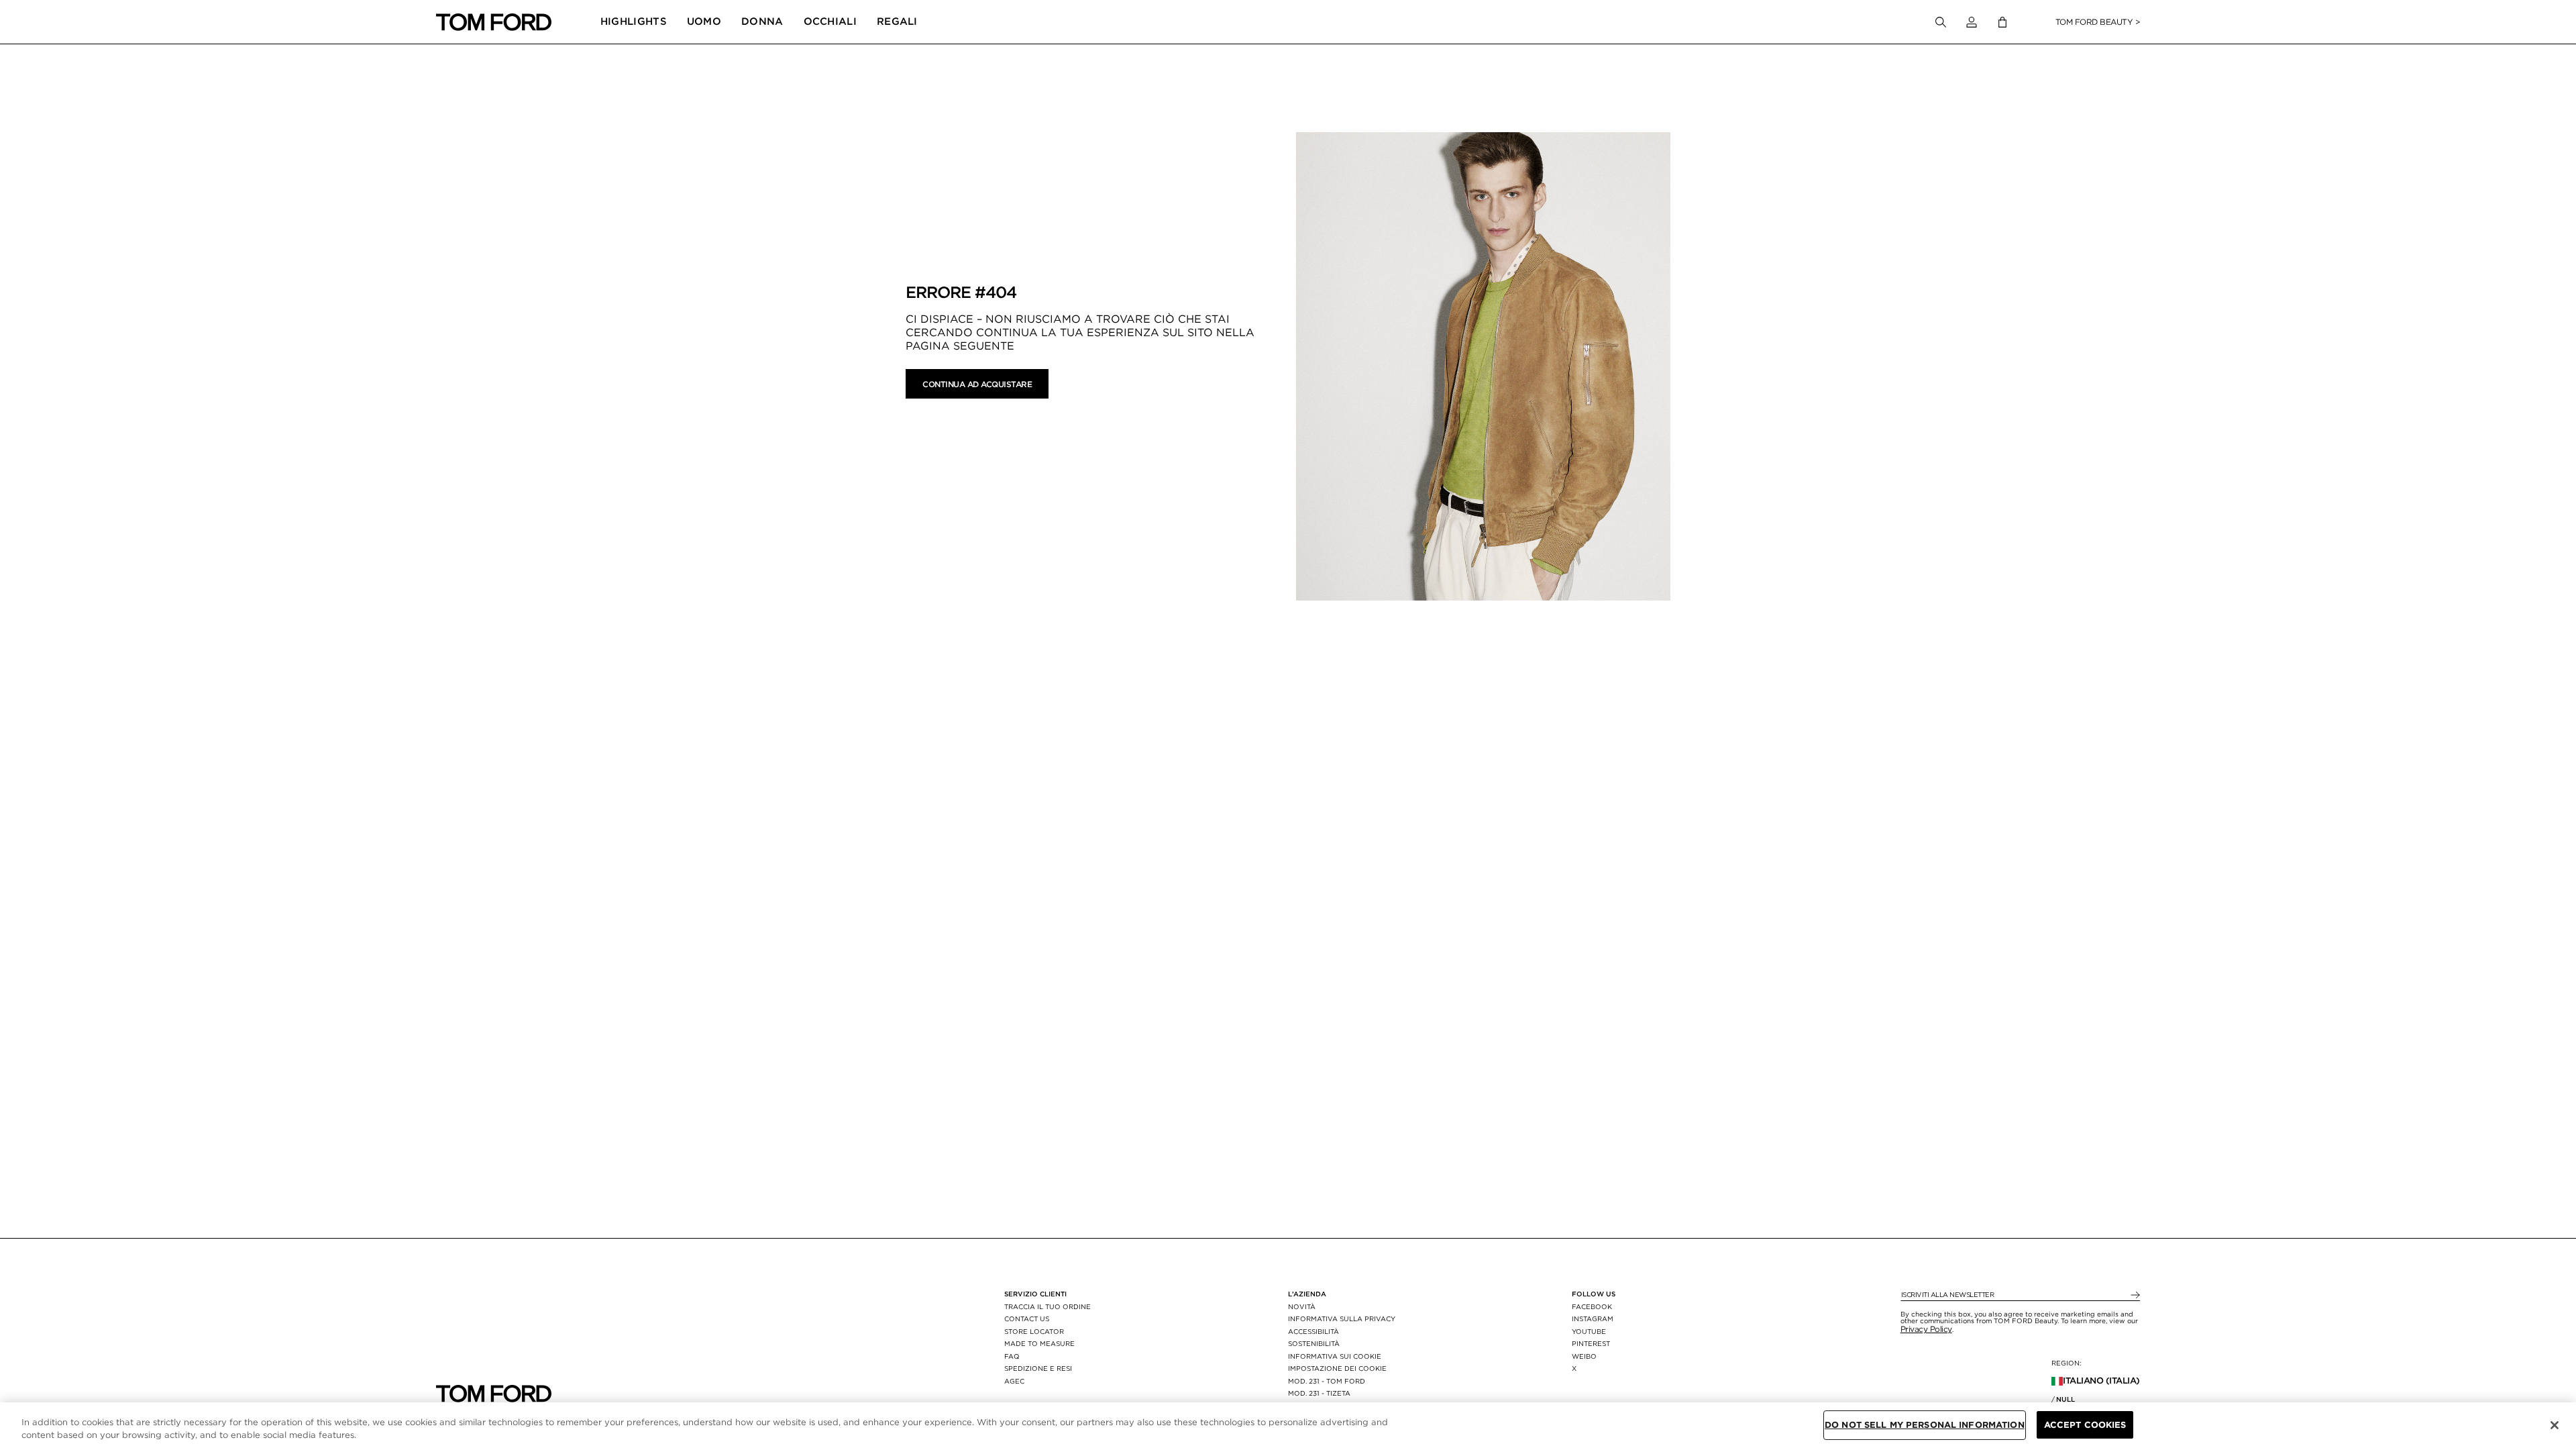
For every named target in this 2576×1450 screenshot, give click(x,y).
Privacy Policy (1926, 1329)
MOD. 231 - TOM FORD (1327, 1381)
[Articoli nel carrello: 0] (2002, 22)
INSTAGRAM (1593, 1318)
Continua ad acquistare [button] (977, 384)
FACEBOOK (1592, 1306)
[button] (1972, 22)
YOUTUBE (1589, 1331)
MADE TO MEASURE (1039, 1343)
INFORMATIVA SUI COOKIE (1335, 1356)
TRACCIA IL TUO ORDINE (1048, 1306)
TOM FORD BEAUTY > (2098, 22)
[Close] (2555, 1425)
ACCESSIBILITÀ (1313, 1331)
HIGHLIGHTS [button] (634, 21)
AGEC (1014, 1381)
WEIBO (1584, 1356)
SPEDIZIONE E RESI (1038, 1368)
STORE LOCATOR (1034, 1331)
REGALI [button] (897, 21)
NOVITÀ (1302, 1306)
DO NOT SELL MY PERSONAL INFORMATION (1925, 1425)
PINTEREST (1591, 1343)
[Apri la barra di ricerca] (1941, 22)
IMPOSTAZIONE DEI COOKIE (1337, 1368)
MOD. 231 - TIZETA (1319, 1393)
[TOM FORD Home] (494, 22)
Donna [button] (762, 21)
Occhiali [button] (830, 21)
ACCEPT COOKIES (2085, 1425)
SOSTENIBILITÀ (1314, 1343)
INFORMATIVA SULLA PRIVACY (1342, 1318)
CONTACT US (1027, 1318)
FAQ (1012, 1356)
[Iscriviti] (2134, 1295)
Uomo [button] (704, 21)
